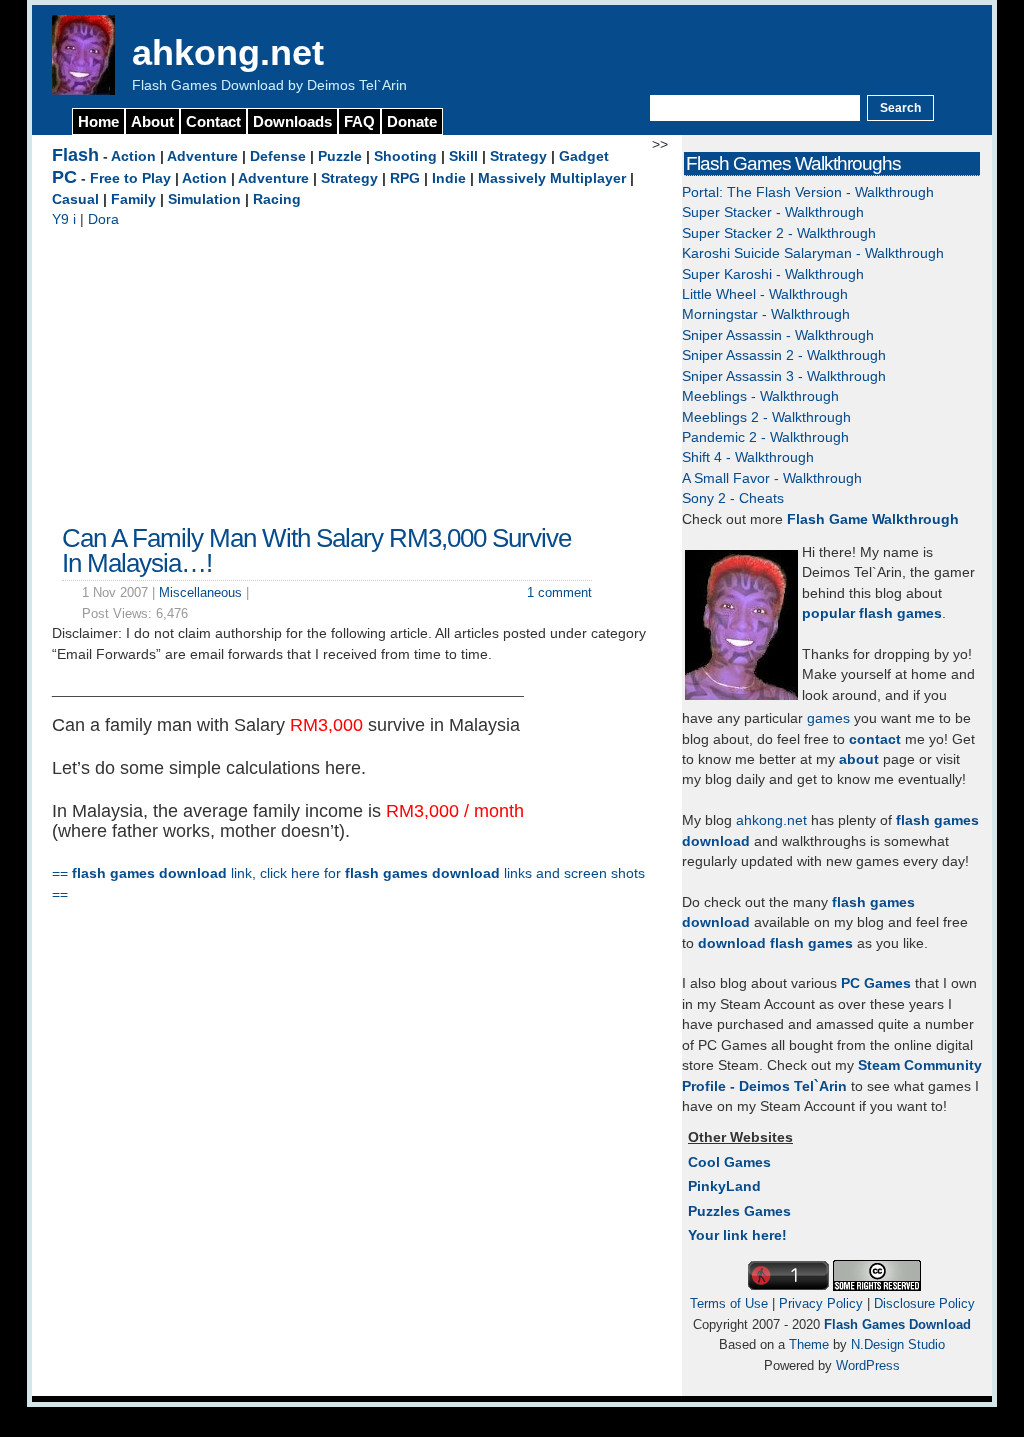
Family (133, 199)
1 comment (559, 592)
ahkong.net (228, 52)
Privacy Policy (821, 1303)
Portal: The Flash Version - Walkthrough (808, 192)
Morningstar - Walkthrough (766, 314)
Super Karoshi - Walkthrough (773, 274)
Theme (809, 1344)
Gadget (584, 156)
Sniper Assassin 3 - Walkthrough (784, 376)
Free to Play (130, 178)
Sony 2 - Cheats (733, 498)
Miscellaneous (200, 592)
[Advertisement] (352, 371)
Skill (463, 156)
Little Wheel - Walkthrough (765, 294)
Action (133, 156)
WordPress (868, 1365)
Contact (213, 121)
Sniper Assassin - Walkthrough (778, 335)
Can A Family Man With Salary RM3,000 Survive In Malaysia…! (316, 551)
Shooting (405, 156)
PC (64, 177)
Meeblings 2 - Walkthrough (766, 417)
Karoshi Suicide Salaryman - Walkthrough (813, 253)
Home (98, 121)
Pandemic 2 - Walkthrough (765, 437)
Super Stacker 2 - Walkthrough (779, 233)
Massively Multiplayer (552, 178)
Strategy (518, 156)
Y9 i (64, 219)
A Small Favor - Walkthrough (772, 478)
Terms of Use (729, 1303)
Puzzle (340, 156)
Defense (278, 156)
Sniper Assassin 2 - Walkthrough (784, 355)
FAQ (359, 121)
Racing (277, 199)
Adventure (202, 156)
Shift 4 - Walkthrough (748, 457)
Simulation (204, 199)
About (152, 121)
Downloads (292, 121)
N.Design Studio (898, 1344)
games (828, 718)
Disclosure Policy (924, 1303)
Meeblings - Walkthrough (760, 396)
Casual (75, 199)
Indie (449, 178)
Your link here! (737, 1235)
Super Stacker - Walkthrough (773, 212)
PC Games (876, 983)
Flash (75, 155)
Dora (103, 219)
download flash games (775, 943)
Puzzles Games (739, 1211)
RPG (405, 178)
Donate (412, 121)
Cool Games (729, 1162)
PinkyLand (724, 1186)
